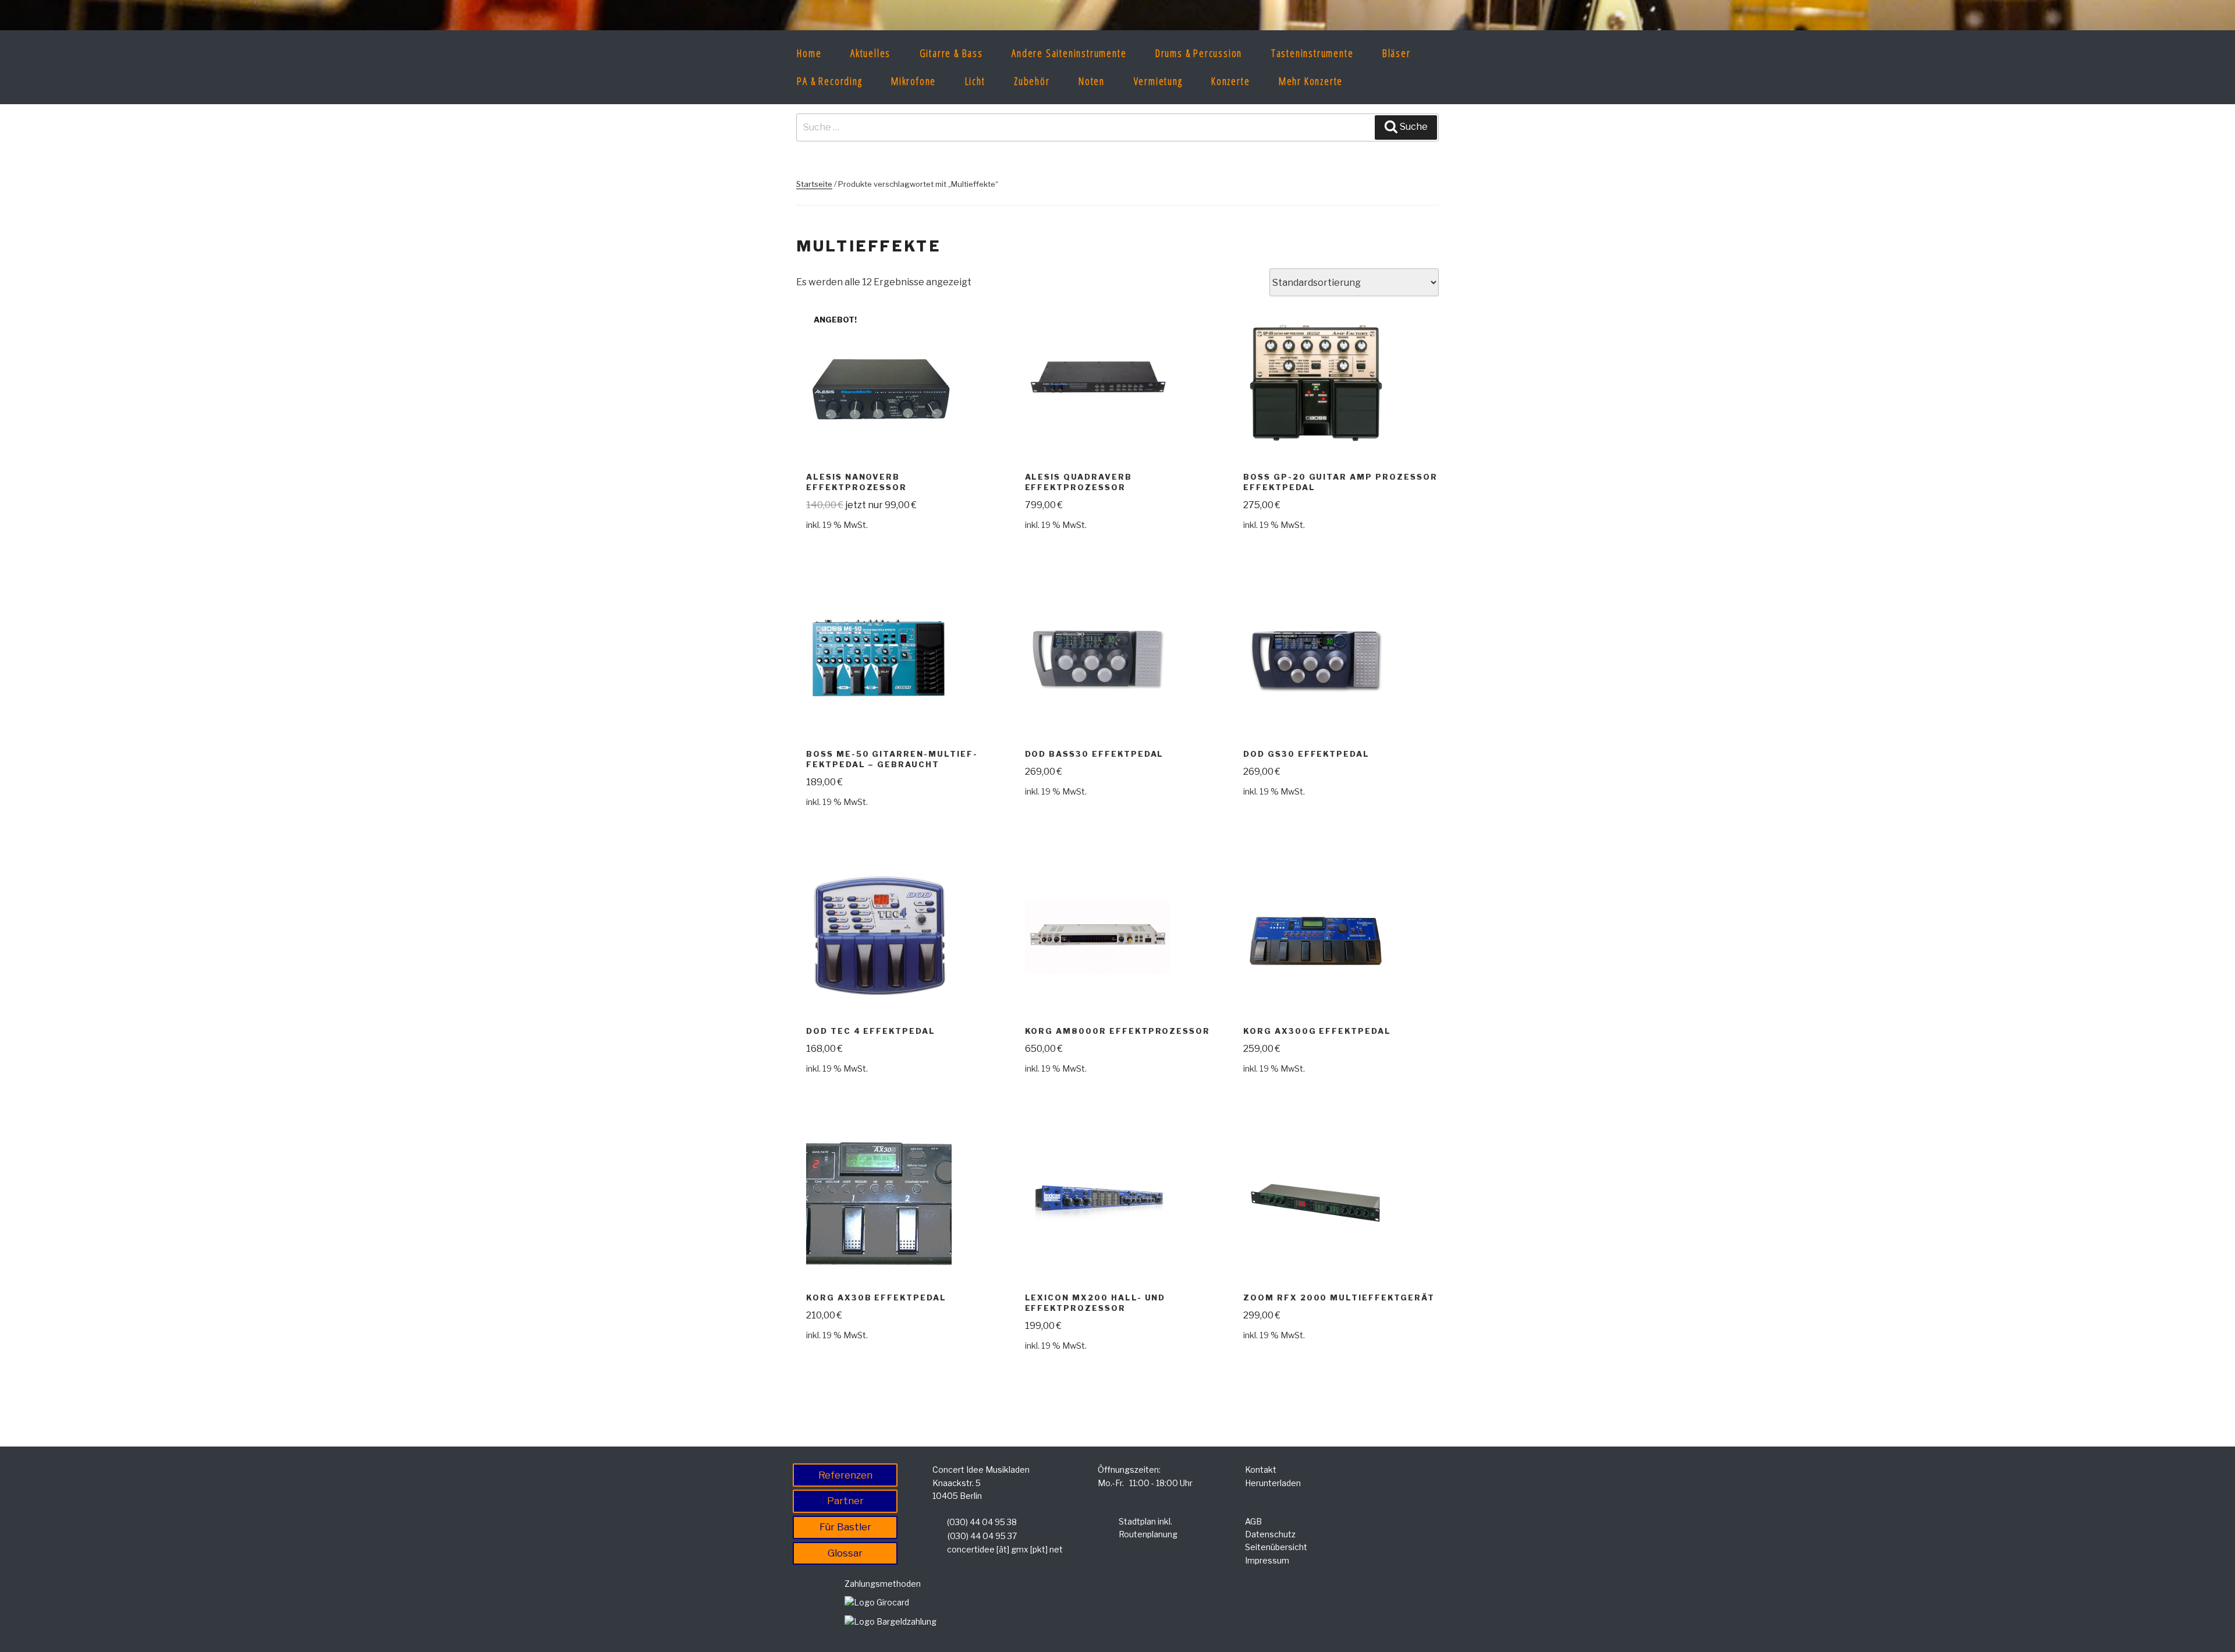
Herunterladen (1273, 1483)
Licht (975, 81)
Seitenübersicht (1276, 1547)
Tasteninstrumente (1312, 53)
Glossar (845, 1553)
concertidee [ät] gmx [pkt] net (1005, 1549)
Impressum (1267, 1560)
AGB (1253, 1521)
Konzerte (1230, 81)
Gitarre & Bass (951, 53)
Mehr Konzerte (1311, 81)
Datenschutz (1270, 1534)
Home (809, 53)
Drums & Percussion (1199, 53)
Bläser (1397, 53)
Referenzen (845, 1475)
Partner (845, 1501)
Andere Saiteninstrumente (1069, 53)
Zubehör (1032, 81)
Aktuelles (870, 53)
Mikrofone (913, 81)
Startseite (814, 184)
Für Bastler (845, 1527)
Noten (1092, 81)
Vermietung (1158, 81)
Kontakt (1261, 1470)
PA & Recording (829, 81)
